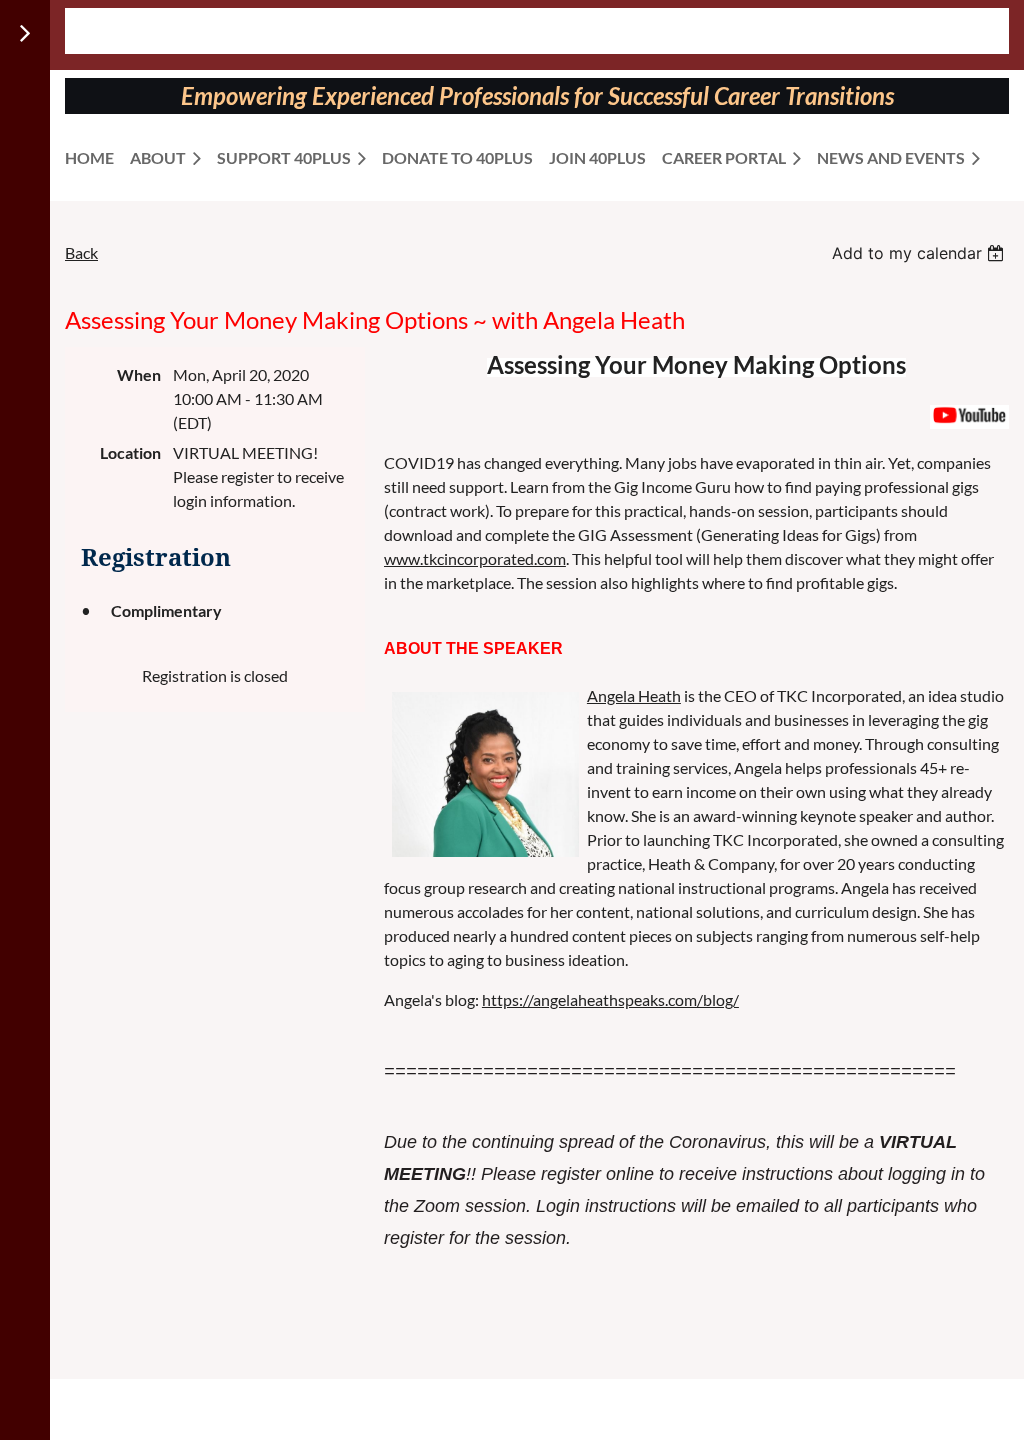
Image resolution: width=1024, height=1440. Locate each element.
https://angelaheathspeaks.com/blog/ (610, 999)
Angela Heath (634, 695)
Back (81, 252)
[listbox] (920, 253)
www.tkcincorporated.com (475, 558)
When (139, 374)
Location (130, 452)
